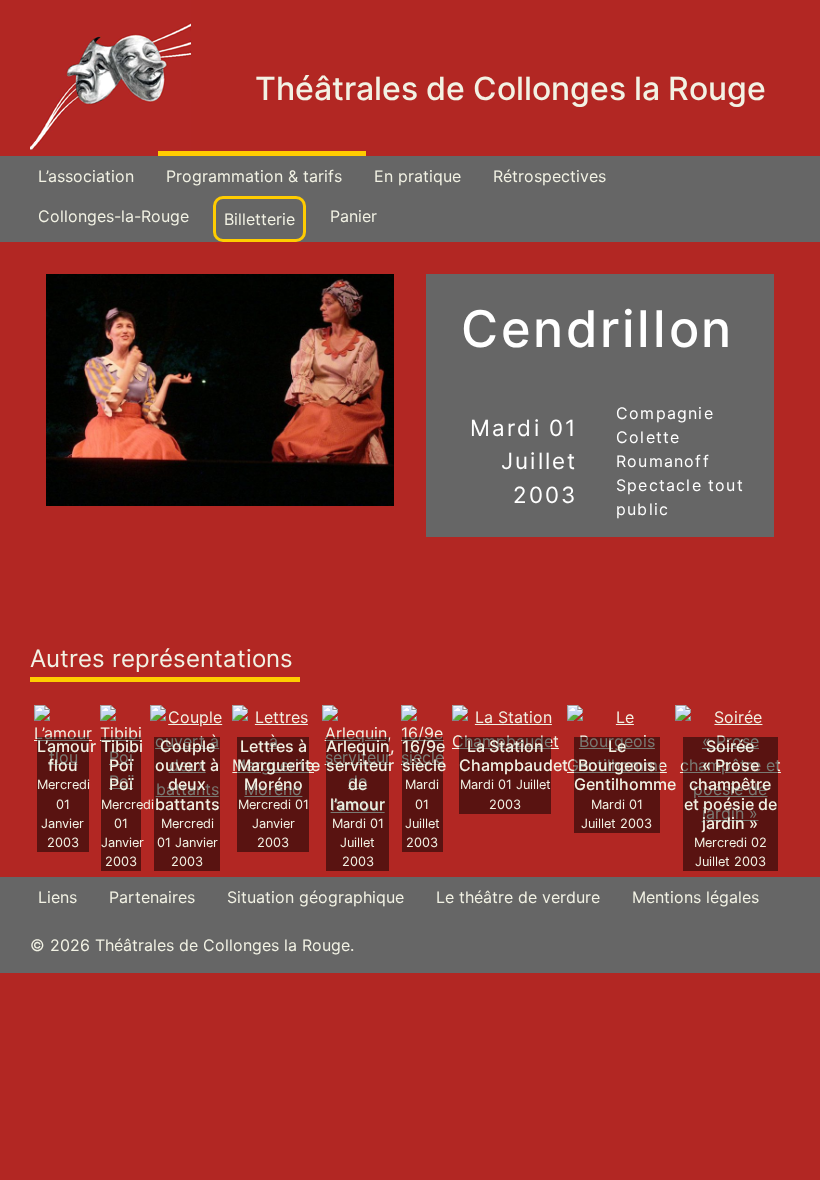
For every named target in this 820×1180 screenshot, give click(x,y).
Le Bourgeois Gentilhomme (625, 765)
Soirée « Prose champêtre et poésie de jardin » (730, 784)
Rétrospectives (549, 176)
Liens (57, 897)
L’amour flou (66, 755)
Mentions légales (695, 897)
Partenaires (152, 897)
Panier (353, 216)
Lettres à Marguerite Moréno (278, 765)
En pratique (417, 176)
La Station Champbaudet (513, 755)
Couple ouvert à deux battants (187, 775)
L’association (86, 176)
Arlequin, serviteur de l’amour (360, 775)
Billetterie (259, 219)
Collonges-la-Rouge (113, 216)
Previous (31, 400)
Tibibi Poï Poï (122, 765)
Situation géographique (315, 897)
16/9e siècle (424, 755)
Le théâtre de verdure (518, 897)
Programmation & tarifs (254, 176)
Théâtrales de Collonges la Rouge (510, 88)
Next (409, 400)
